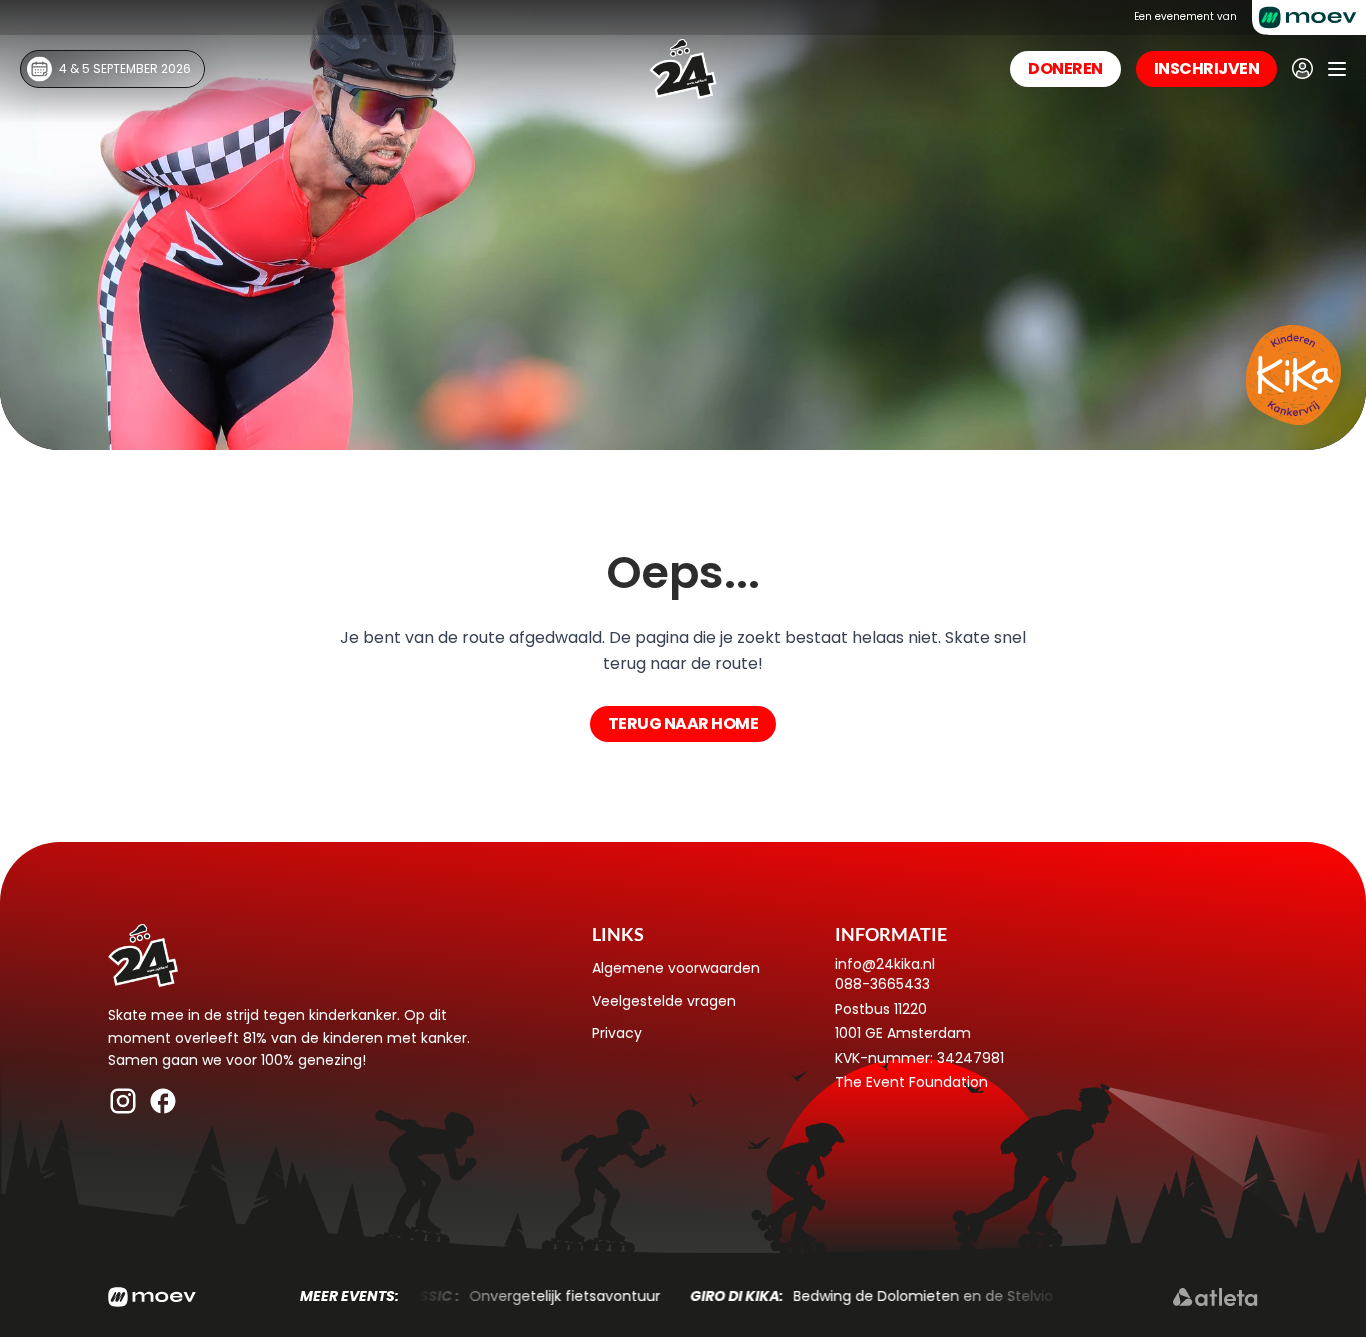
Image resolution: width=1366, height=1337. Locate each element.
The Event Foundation (911, 1082)
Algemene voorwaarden (676, 968)
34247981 (970, 1058)
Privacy (617, 1033)
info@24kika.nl (885, 964)
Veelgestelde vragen (664, 1001)
